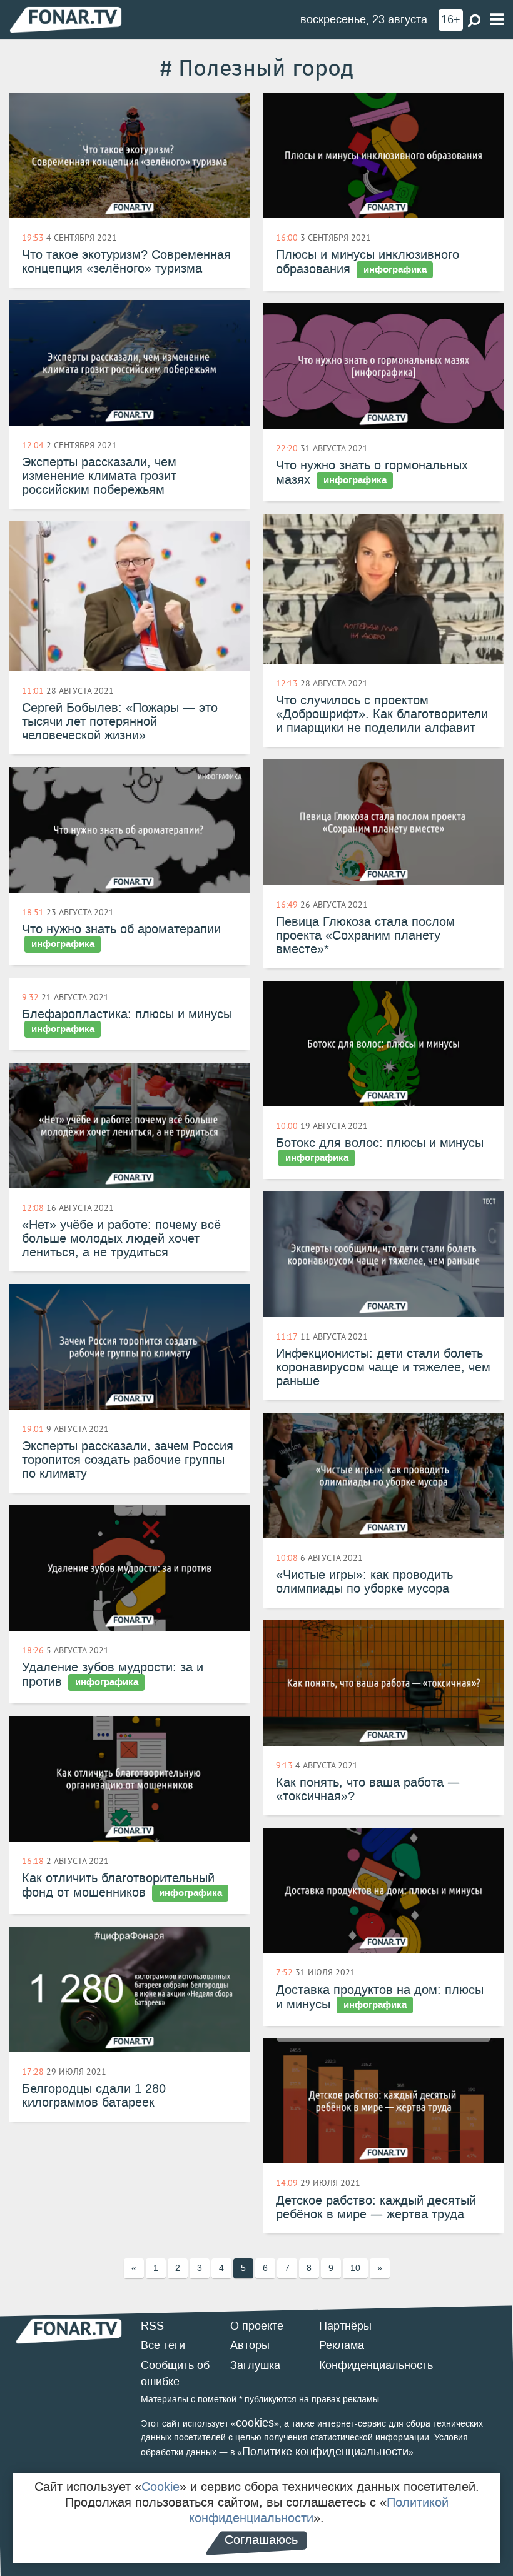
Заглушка (255, 2365)
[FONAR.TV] (66, 19)
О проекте (257, 2326)
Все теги (163, 2345)
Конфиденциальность (376, 2365)
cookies (255, 2423)
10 (355, 2268)
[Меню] (497, 20)
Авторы (250, 2345)
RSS (152, 2326)
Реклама (342, 2345)
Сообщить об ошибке (175, 2373)
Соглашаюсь (261, 2540)
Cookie (160, 2487)
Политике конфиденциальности (325, 2452)
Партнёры (345, 2326)
